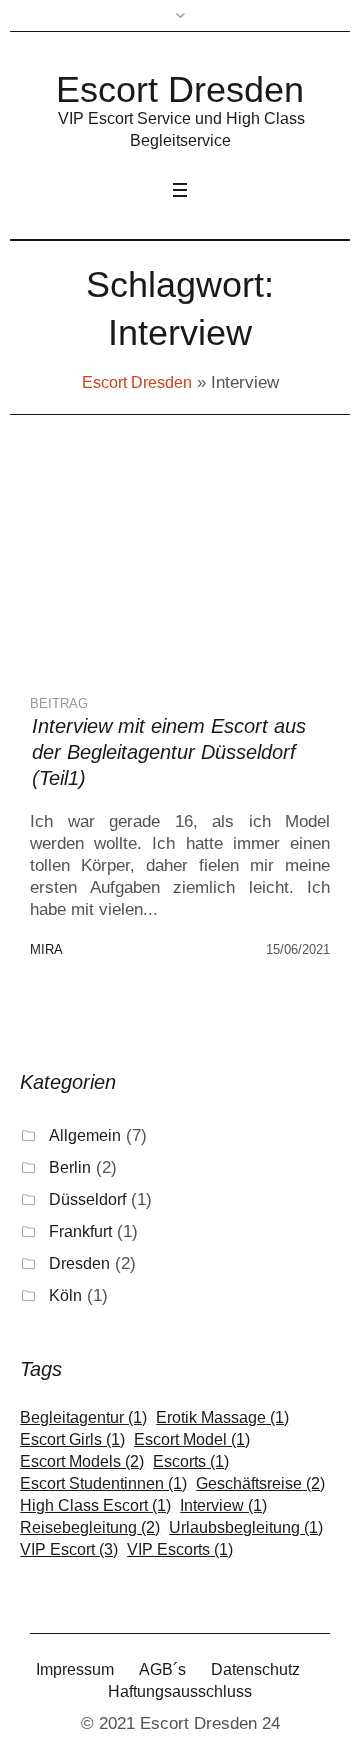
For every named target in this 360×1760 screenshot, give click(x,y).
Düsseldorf (87, 1199)
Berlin (70, 1167)
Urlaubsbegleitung (246, 1528)
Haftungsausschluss (180, 1691)
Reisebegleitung (90, 1528)
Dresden (79, 1263)
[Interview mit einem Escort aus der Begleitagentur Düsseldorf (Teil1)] (130, 575)
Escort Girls (72, 1440)
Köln (65, 1295)
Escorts (191, 1462)
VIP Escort (69, 1550)
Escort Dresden (137, 382)
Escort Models (82, 1462)
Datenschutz (255, 1669)
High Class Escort (95, 1506)
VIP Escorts (180, 1550)
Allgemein (85, 1135)
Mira (46, 949)
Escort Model (192, 1440)
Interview (223, 1506)
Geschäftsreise (260, 1484)
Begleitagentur (83, 1418)
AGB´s (162, 1669)
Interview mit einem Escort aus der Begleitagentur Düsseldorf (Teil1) (169, 752)
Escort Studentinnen (103, 1484)
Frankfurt (80, 1231)
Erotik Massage (222, 1418)
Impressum (75, 1669)
